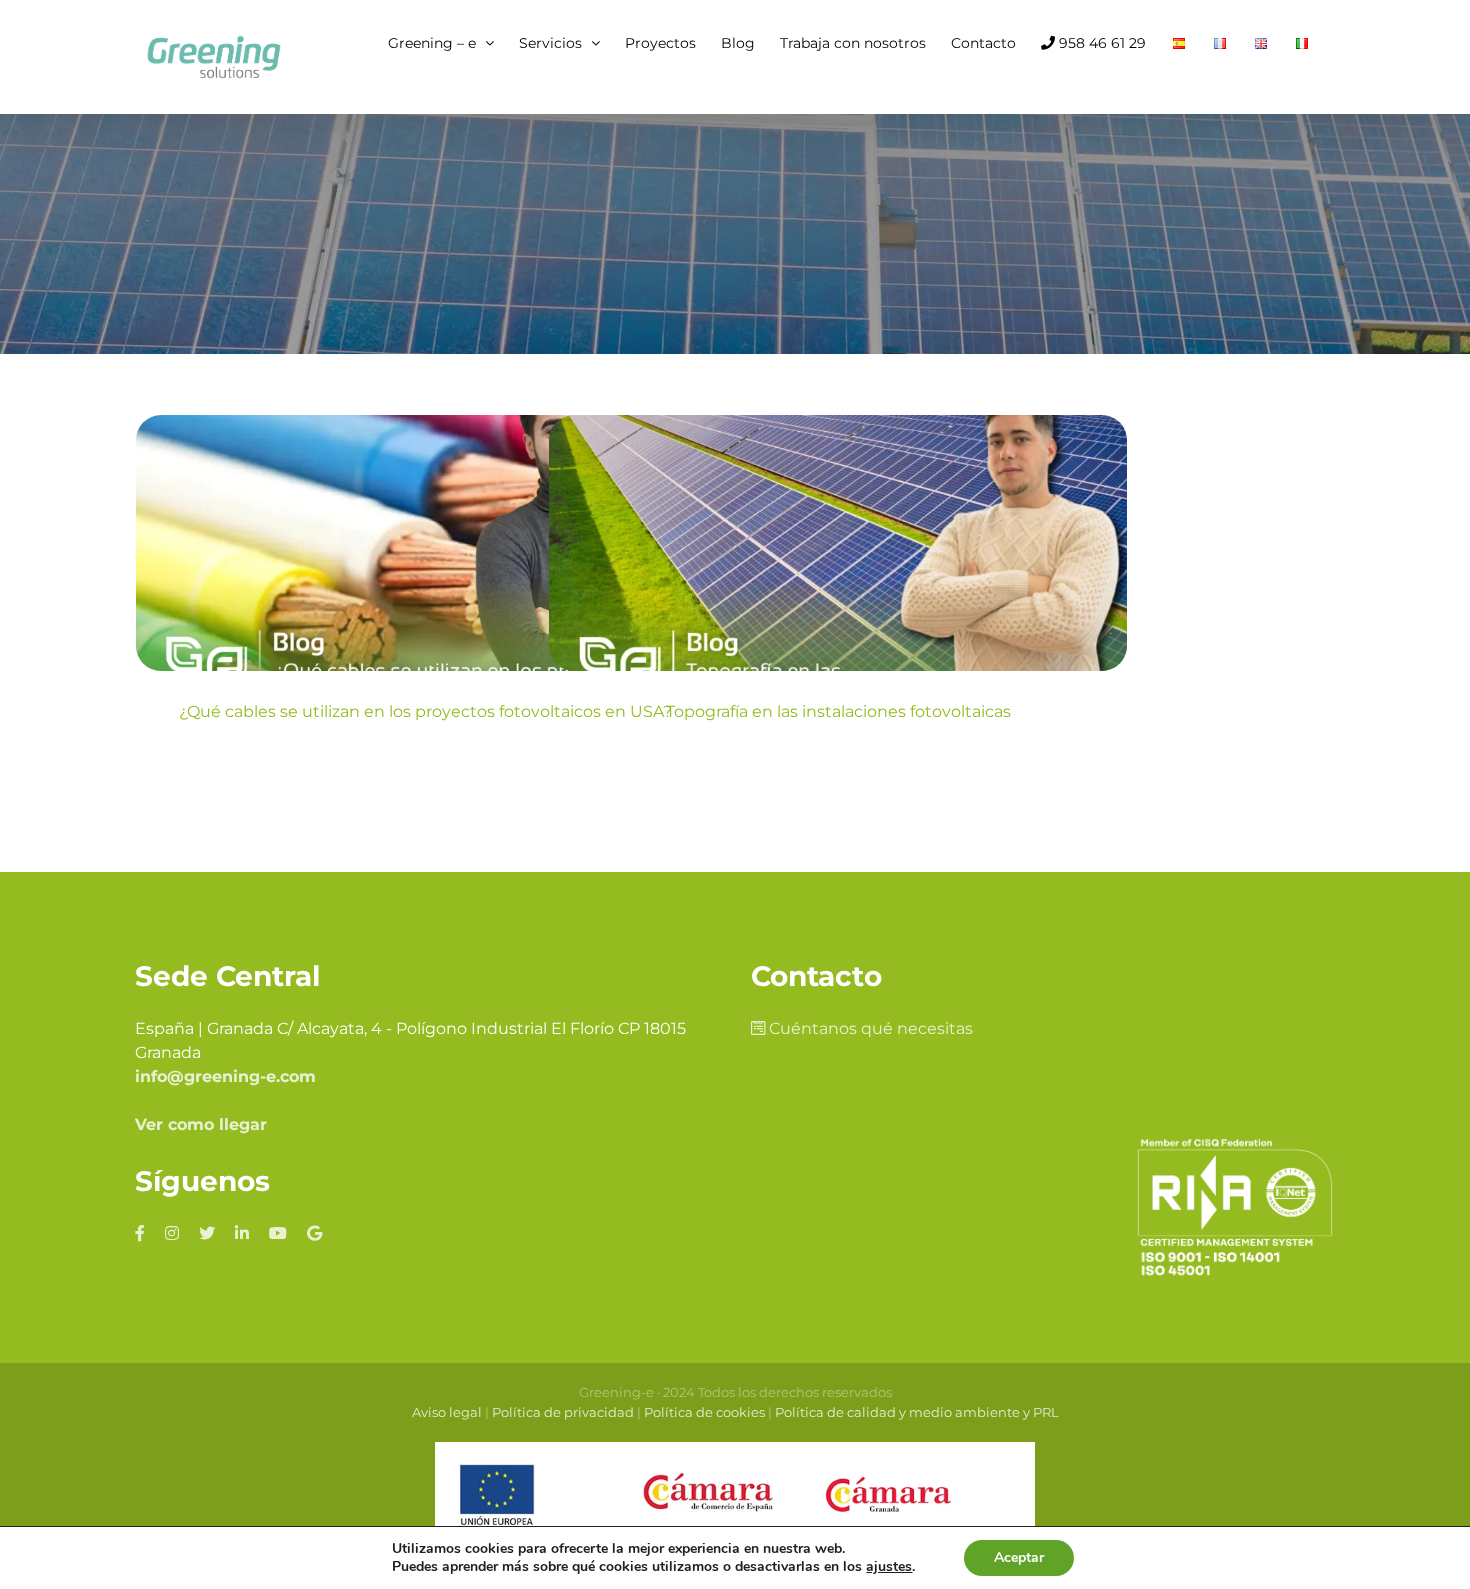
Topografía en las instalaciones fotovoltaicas (838, 711)
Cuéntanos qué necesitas (869, 1028)
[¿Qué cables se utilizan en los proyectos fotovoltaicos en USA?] (425, 543)
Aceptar (1019, 1557)
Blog (425, 605)
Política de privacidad (563, 1412)
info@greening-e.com (225, 1076)
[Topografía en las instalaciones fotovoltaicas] (838, 543)
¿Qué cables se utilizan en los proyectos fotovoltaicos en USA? (425, 711)
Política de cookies (704, 1412)
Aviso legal (447, 1412)
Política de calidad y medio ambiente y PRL (917, 1412)
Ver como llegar (201, 1124)
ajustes (889, 1567)
